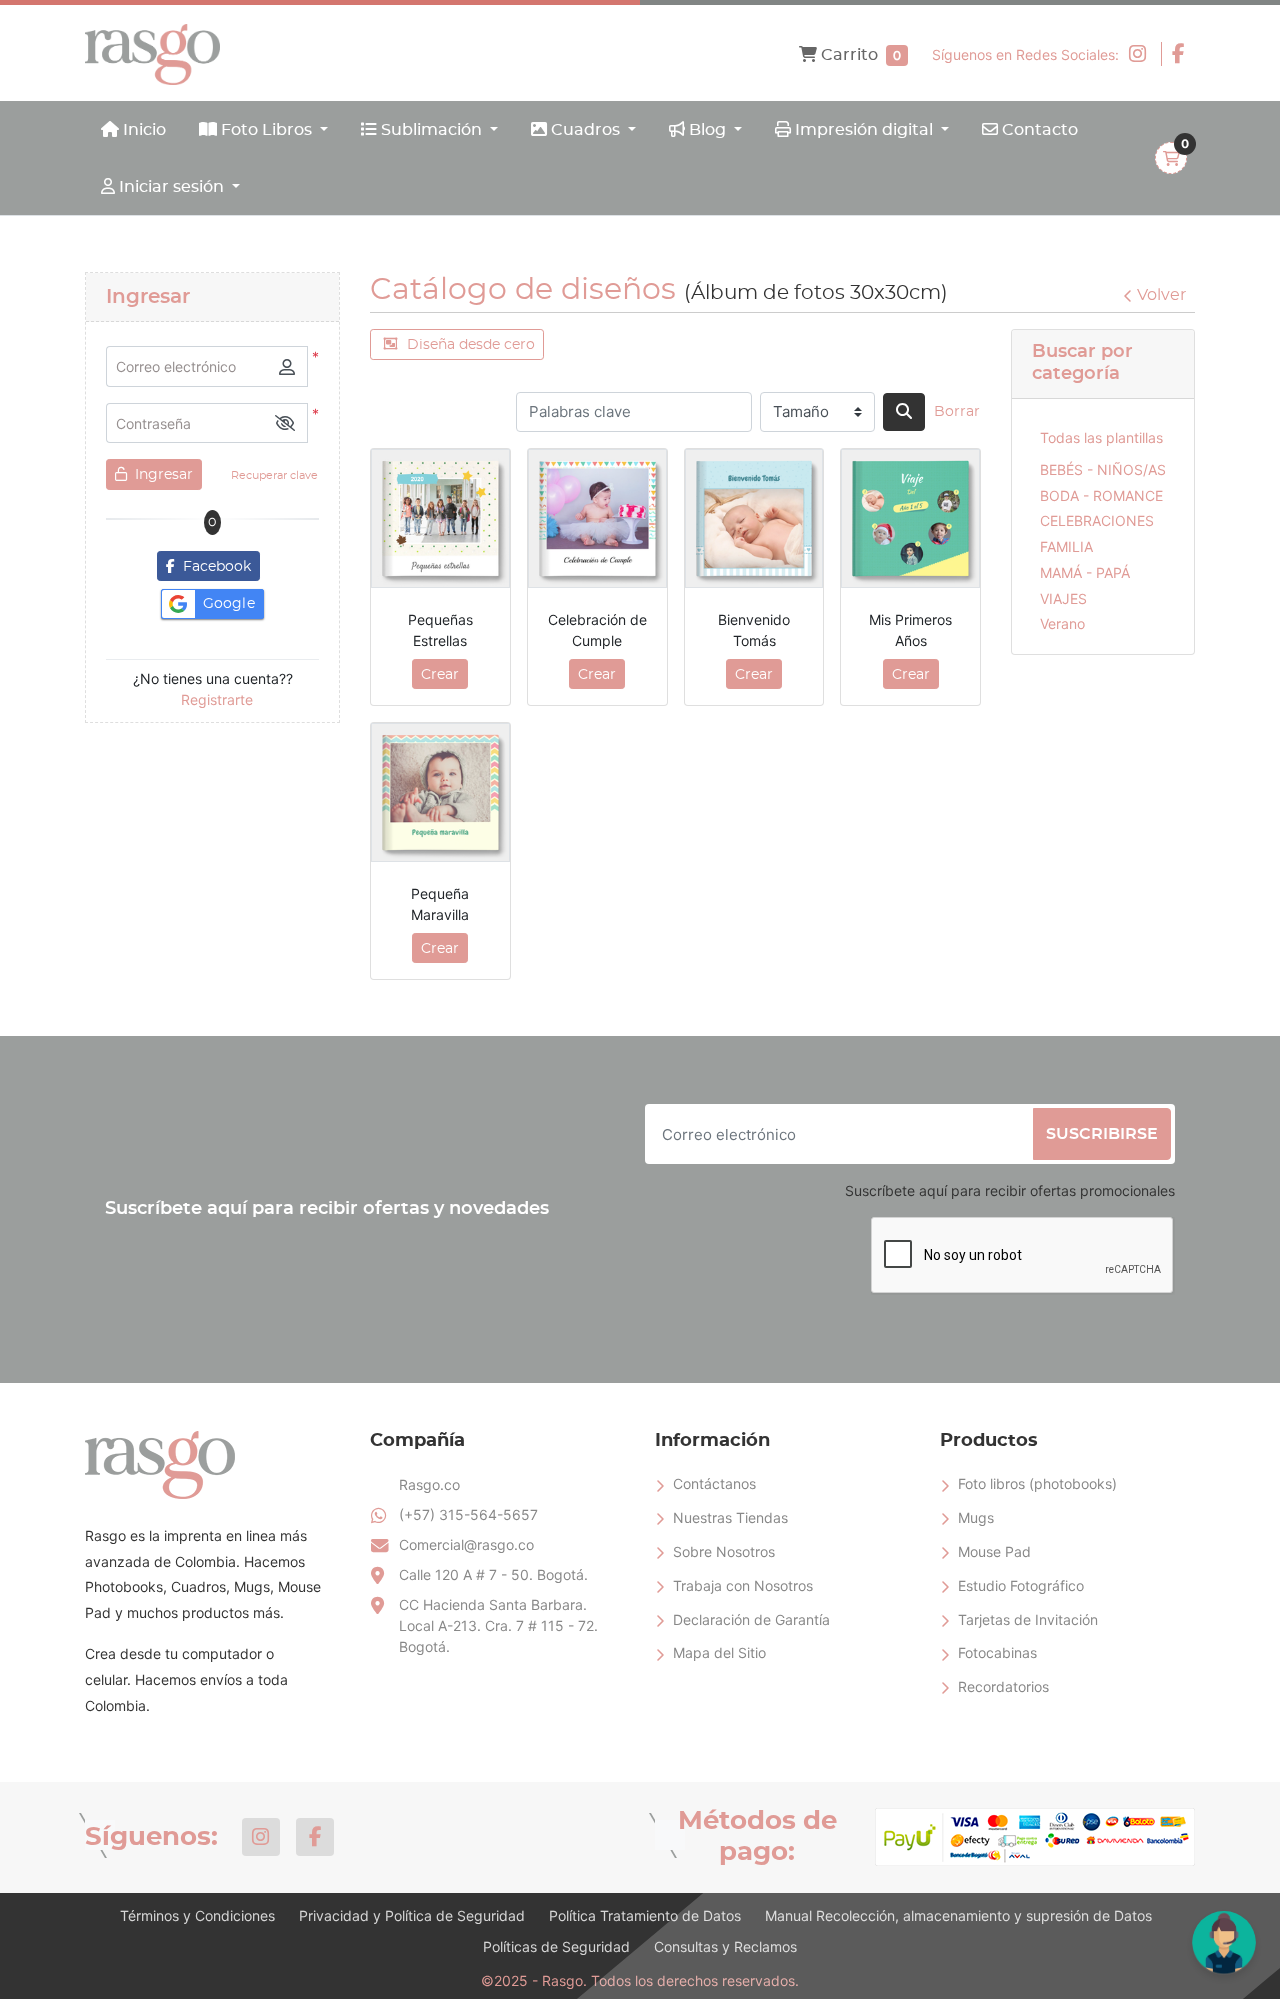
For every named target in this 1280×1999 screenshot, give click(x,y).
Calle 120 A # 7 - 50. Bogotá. (495, 1574)
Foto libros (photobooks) (1037, 1483)
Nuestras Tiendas (730, 1517)
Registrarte (217, 699)
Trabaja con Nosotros (743, 1585)
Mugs (976, 1517)
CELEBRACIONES (1097, 520)
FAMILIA (1066, 546)
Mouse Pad (994, 1551)
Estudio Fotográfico (1021, 1585)
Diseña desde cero (471, 345)
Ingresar (162, 475)
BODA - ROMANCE (1101, 495)
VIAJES (1063, 598)
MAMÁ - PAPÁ (1085, 572)
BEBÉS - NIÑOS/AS (1103, 469)
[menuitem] (134, 129)
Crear (440, 675)
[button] (285, 423)
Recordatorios (1003, 1686)
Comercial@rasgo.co (466, 1544)
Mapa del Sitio (719, 1652)
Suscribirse (1102, 1134)
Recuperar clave (274, 475)
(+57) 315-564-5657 (468, 1514)
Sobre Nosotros (724, 1551)
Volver (1161, 295)
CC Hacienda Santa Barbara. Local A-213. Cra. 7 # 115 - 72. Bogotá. (498, 1625)
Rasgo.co (429, 1484)
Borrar (957, 412)
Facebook (213, 567)
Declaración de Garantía (751, 1619)
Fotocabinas (997, 1652)
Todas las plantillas (1101, 437)
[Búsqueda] (904, 412)
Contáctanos (714, 1483)
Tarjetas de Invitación (1028, 1619)
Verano (1062, 623)
